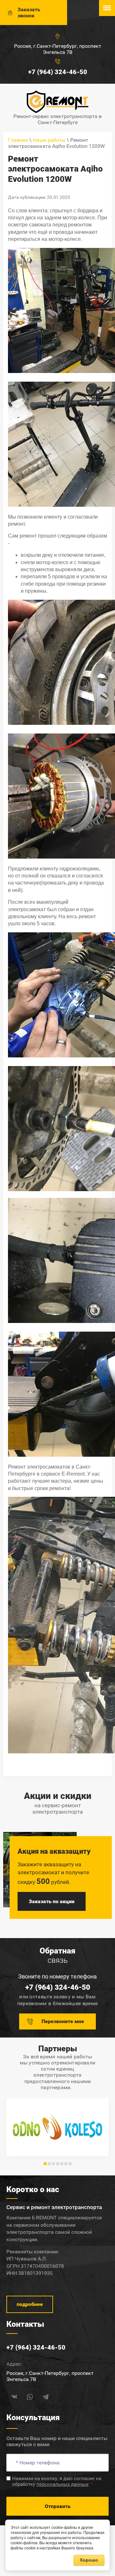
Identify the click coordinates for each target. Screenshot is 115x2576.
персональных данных (62, 2484)
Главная (18, 140)
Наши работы (49, 140)
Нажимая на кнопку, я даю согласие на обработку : (57, 2481)
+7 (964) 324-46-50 (58, 72)
